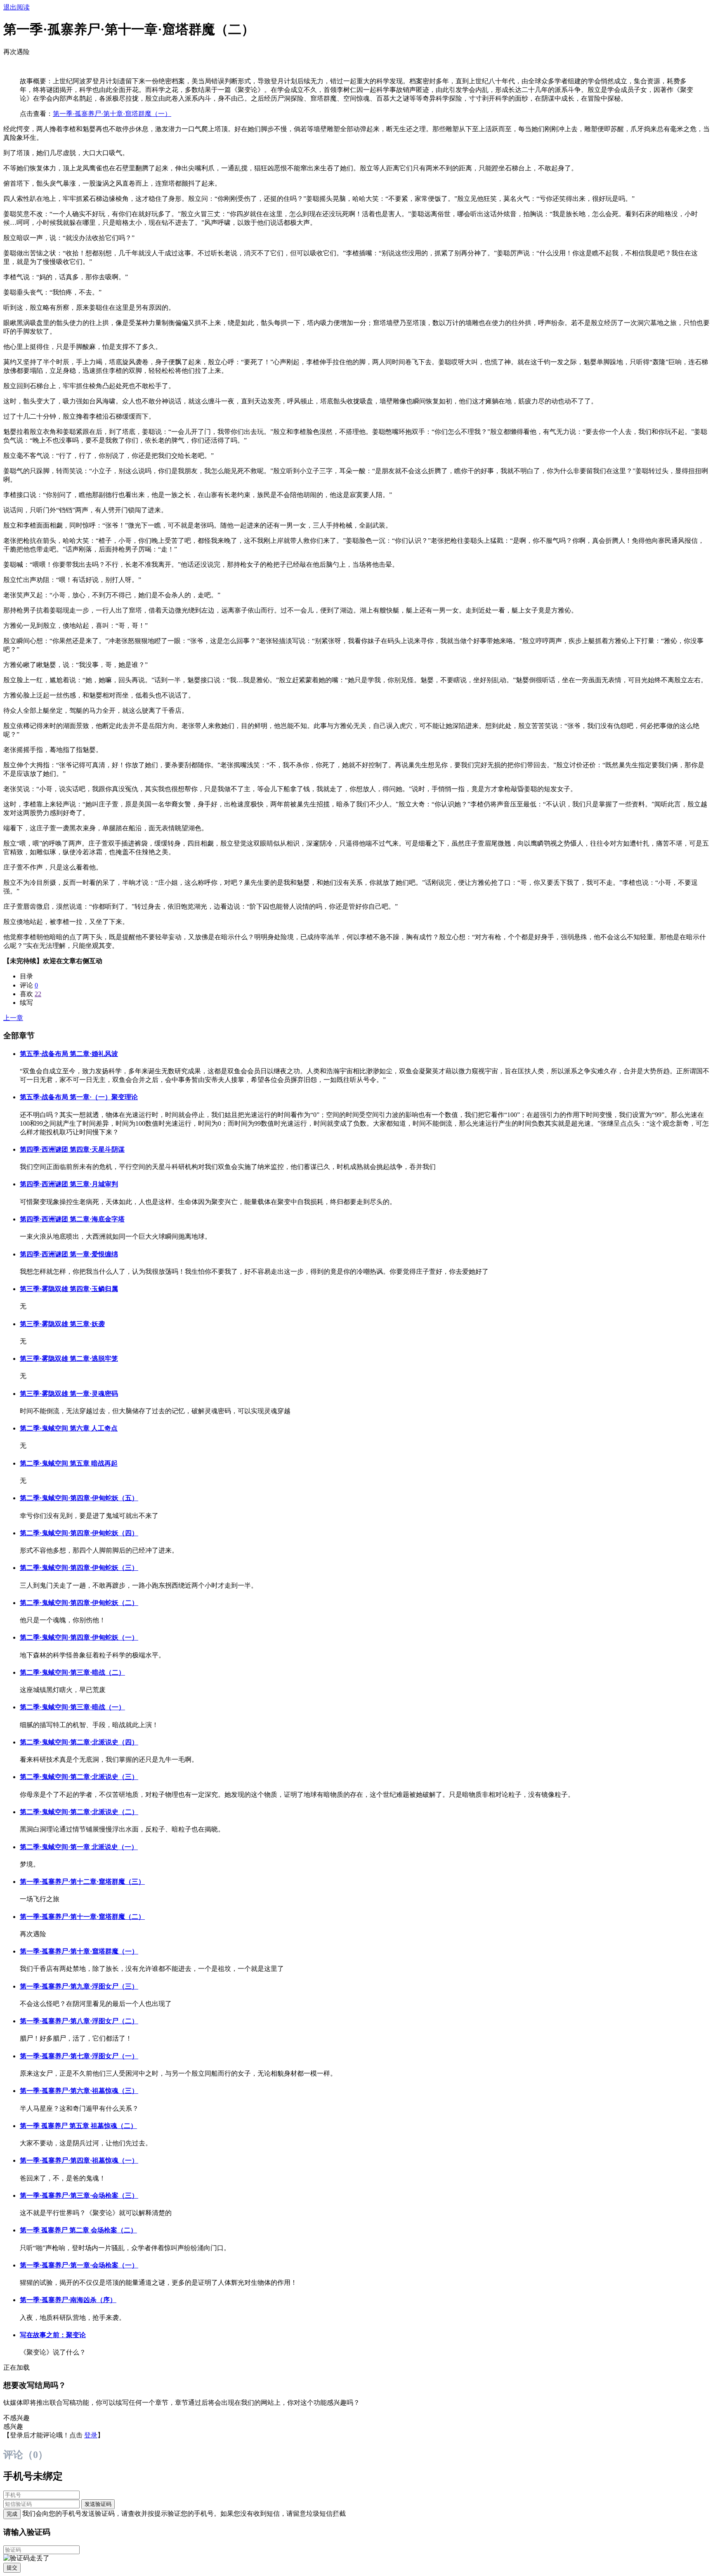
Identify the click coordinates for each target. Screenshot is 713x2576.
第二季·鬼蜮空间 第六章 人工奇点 (69, 1428)
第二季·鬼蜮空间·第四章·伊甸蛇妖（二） (79, 1603)
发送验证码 (98, 2504)
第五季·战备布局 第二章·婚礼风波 (69, 1054)
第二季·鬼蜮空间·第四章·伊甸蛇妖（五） (79, 1498)
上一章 (13, 1018)
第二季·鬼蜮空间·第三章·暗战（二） (72, 1672)
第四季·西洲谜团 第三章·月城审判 (69, 1184)
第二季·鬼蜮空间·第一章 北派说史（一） (79, 1847)
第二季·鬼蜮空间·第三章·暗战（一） (72, 1707)
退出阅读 (17, 7)
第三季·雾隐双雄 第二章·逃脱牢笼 (69, 1359)
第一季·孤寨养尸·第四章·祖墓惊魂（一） (79, 2160)
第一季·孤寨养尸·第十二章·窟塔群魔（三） (82, 1882)
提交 (12, 2568)
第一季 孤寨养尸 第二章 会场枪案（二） (78, 2230)
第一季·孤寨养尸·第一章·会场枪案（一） (79, 2265)
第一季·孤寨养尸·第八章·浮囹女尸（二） (79, 2021)
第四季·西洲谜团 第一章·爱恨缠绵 (69, 1254)
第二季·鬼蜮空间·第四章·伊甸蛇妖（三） (79, 1568)
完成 (12, 2514)
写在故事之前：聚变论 (53, 2335)
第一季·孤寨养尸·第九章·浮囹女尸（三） (79, 1986)
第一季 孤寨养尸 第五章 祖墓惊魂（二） (78, 2126)
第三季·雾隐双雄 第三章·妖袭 (62, 1324)
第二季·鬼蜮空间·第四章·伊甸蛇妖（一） (79, 1637)
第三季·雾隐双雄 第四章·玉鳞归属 (69, 1289)
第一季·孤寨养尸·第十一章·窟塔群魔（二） (82, 1917)
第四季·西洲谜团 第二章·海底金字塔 (72, 1219)
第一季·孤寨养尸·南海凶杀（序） (68, 2300)
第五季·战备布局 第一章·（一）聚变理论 (79, 1097)
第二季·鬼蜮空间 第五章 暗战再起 (69, 1463)
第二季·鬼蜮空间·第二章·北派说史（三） (79, 1777)
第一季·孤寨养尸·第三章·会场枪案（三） (79, 2195)
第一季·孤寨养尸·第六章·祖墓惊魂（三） (79, 2091)
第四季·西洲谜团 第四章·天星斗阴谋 (72, 1149)
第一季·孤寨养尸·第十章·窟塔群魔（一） (112, 114)
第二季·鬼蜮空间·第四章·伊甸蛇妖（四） (79, 1533)
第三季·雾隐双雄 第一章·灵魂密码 (69, 1394)
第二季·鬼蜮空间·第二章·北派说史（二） (79, 1812)
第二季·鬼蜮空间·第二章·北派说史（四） (79, 1742)
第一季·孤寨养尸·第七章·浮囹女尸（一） (79, 2056)
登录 (91, 2435)
